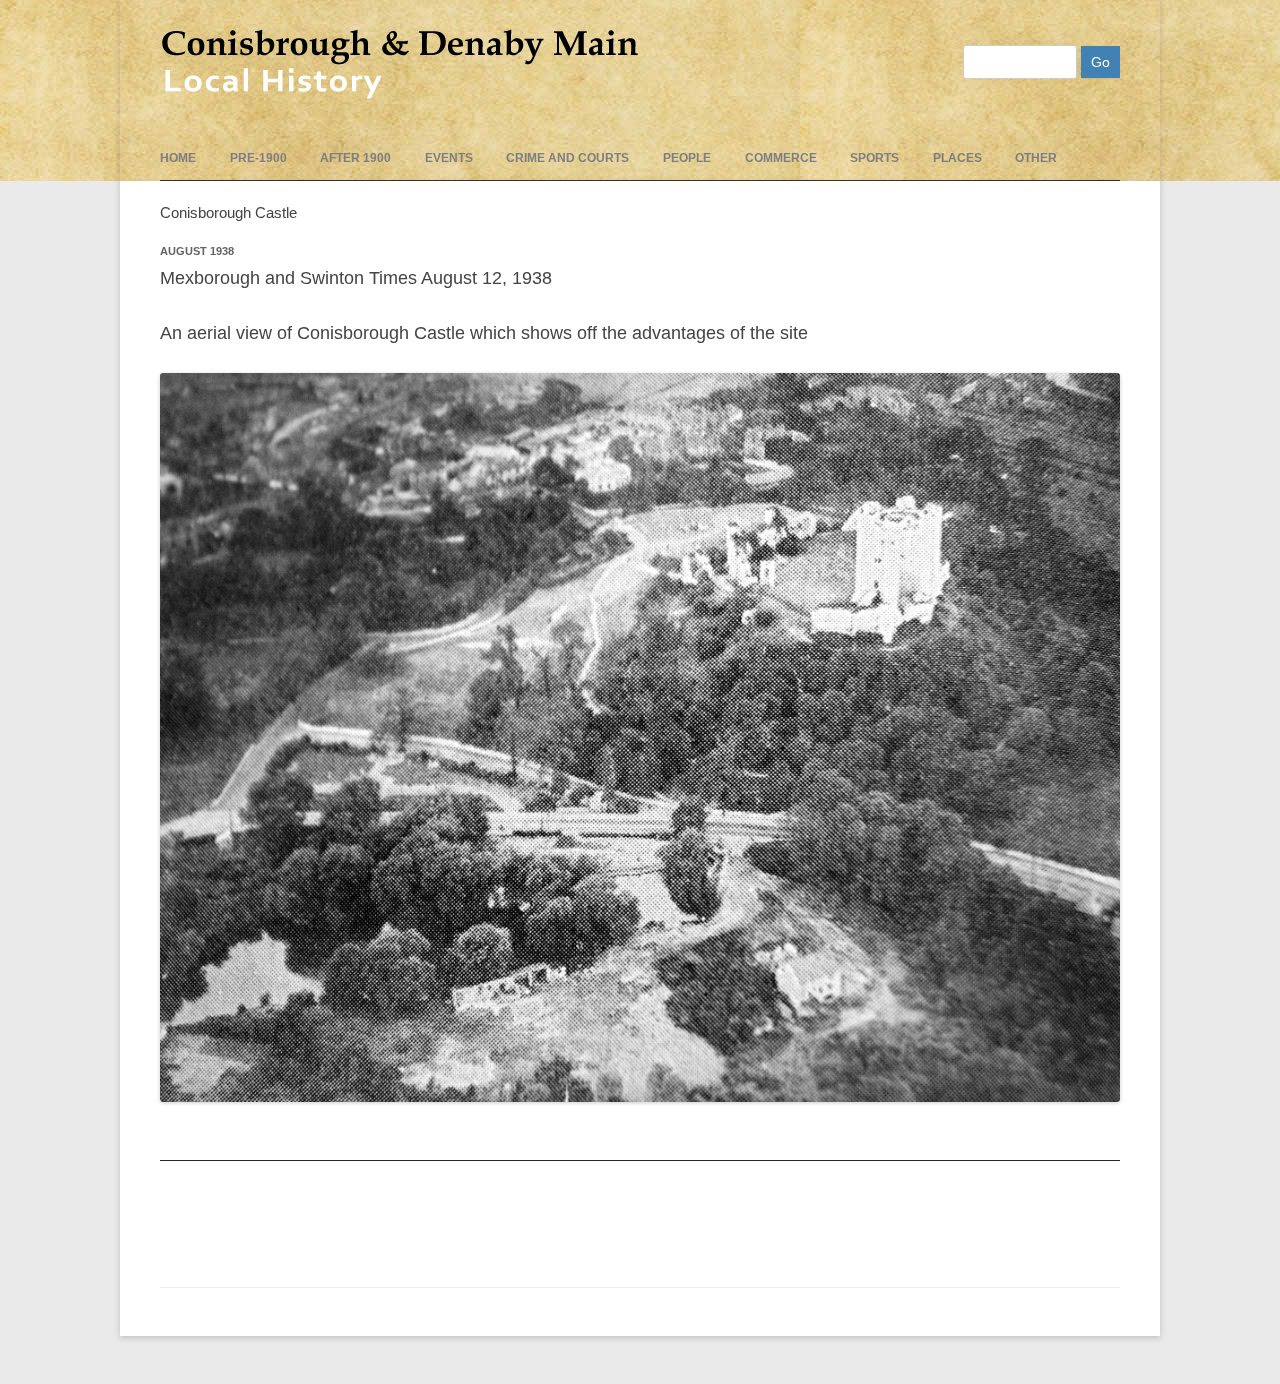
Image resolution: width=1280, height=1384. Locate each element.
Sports (874, 158)
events (449, 158)
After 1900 (355, 158)
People (687, 158)
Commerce (781, 158)
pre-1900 (258, 158)
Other (1036, 158)
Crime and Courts (567, 158)
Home (178, 158)
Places (957, 158)
